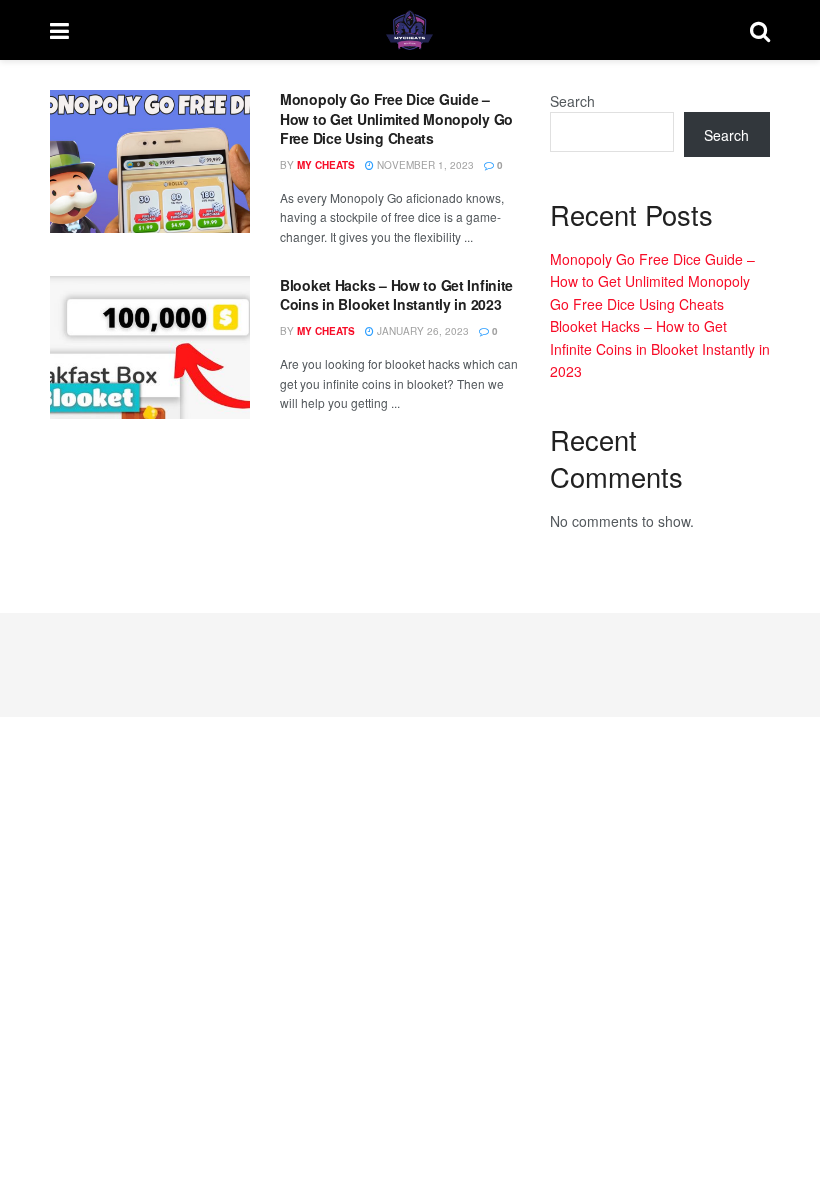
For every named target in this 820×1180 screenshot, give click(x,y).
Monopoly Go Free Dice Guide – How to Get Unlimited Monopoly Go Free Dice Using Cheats (396, 118)
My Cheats (326, 165)
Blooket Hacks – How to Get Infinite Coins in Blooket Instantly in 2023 (396, 295)
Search (572, 101)
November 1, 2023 (424, 165)
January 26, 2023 (421, 331)
